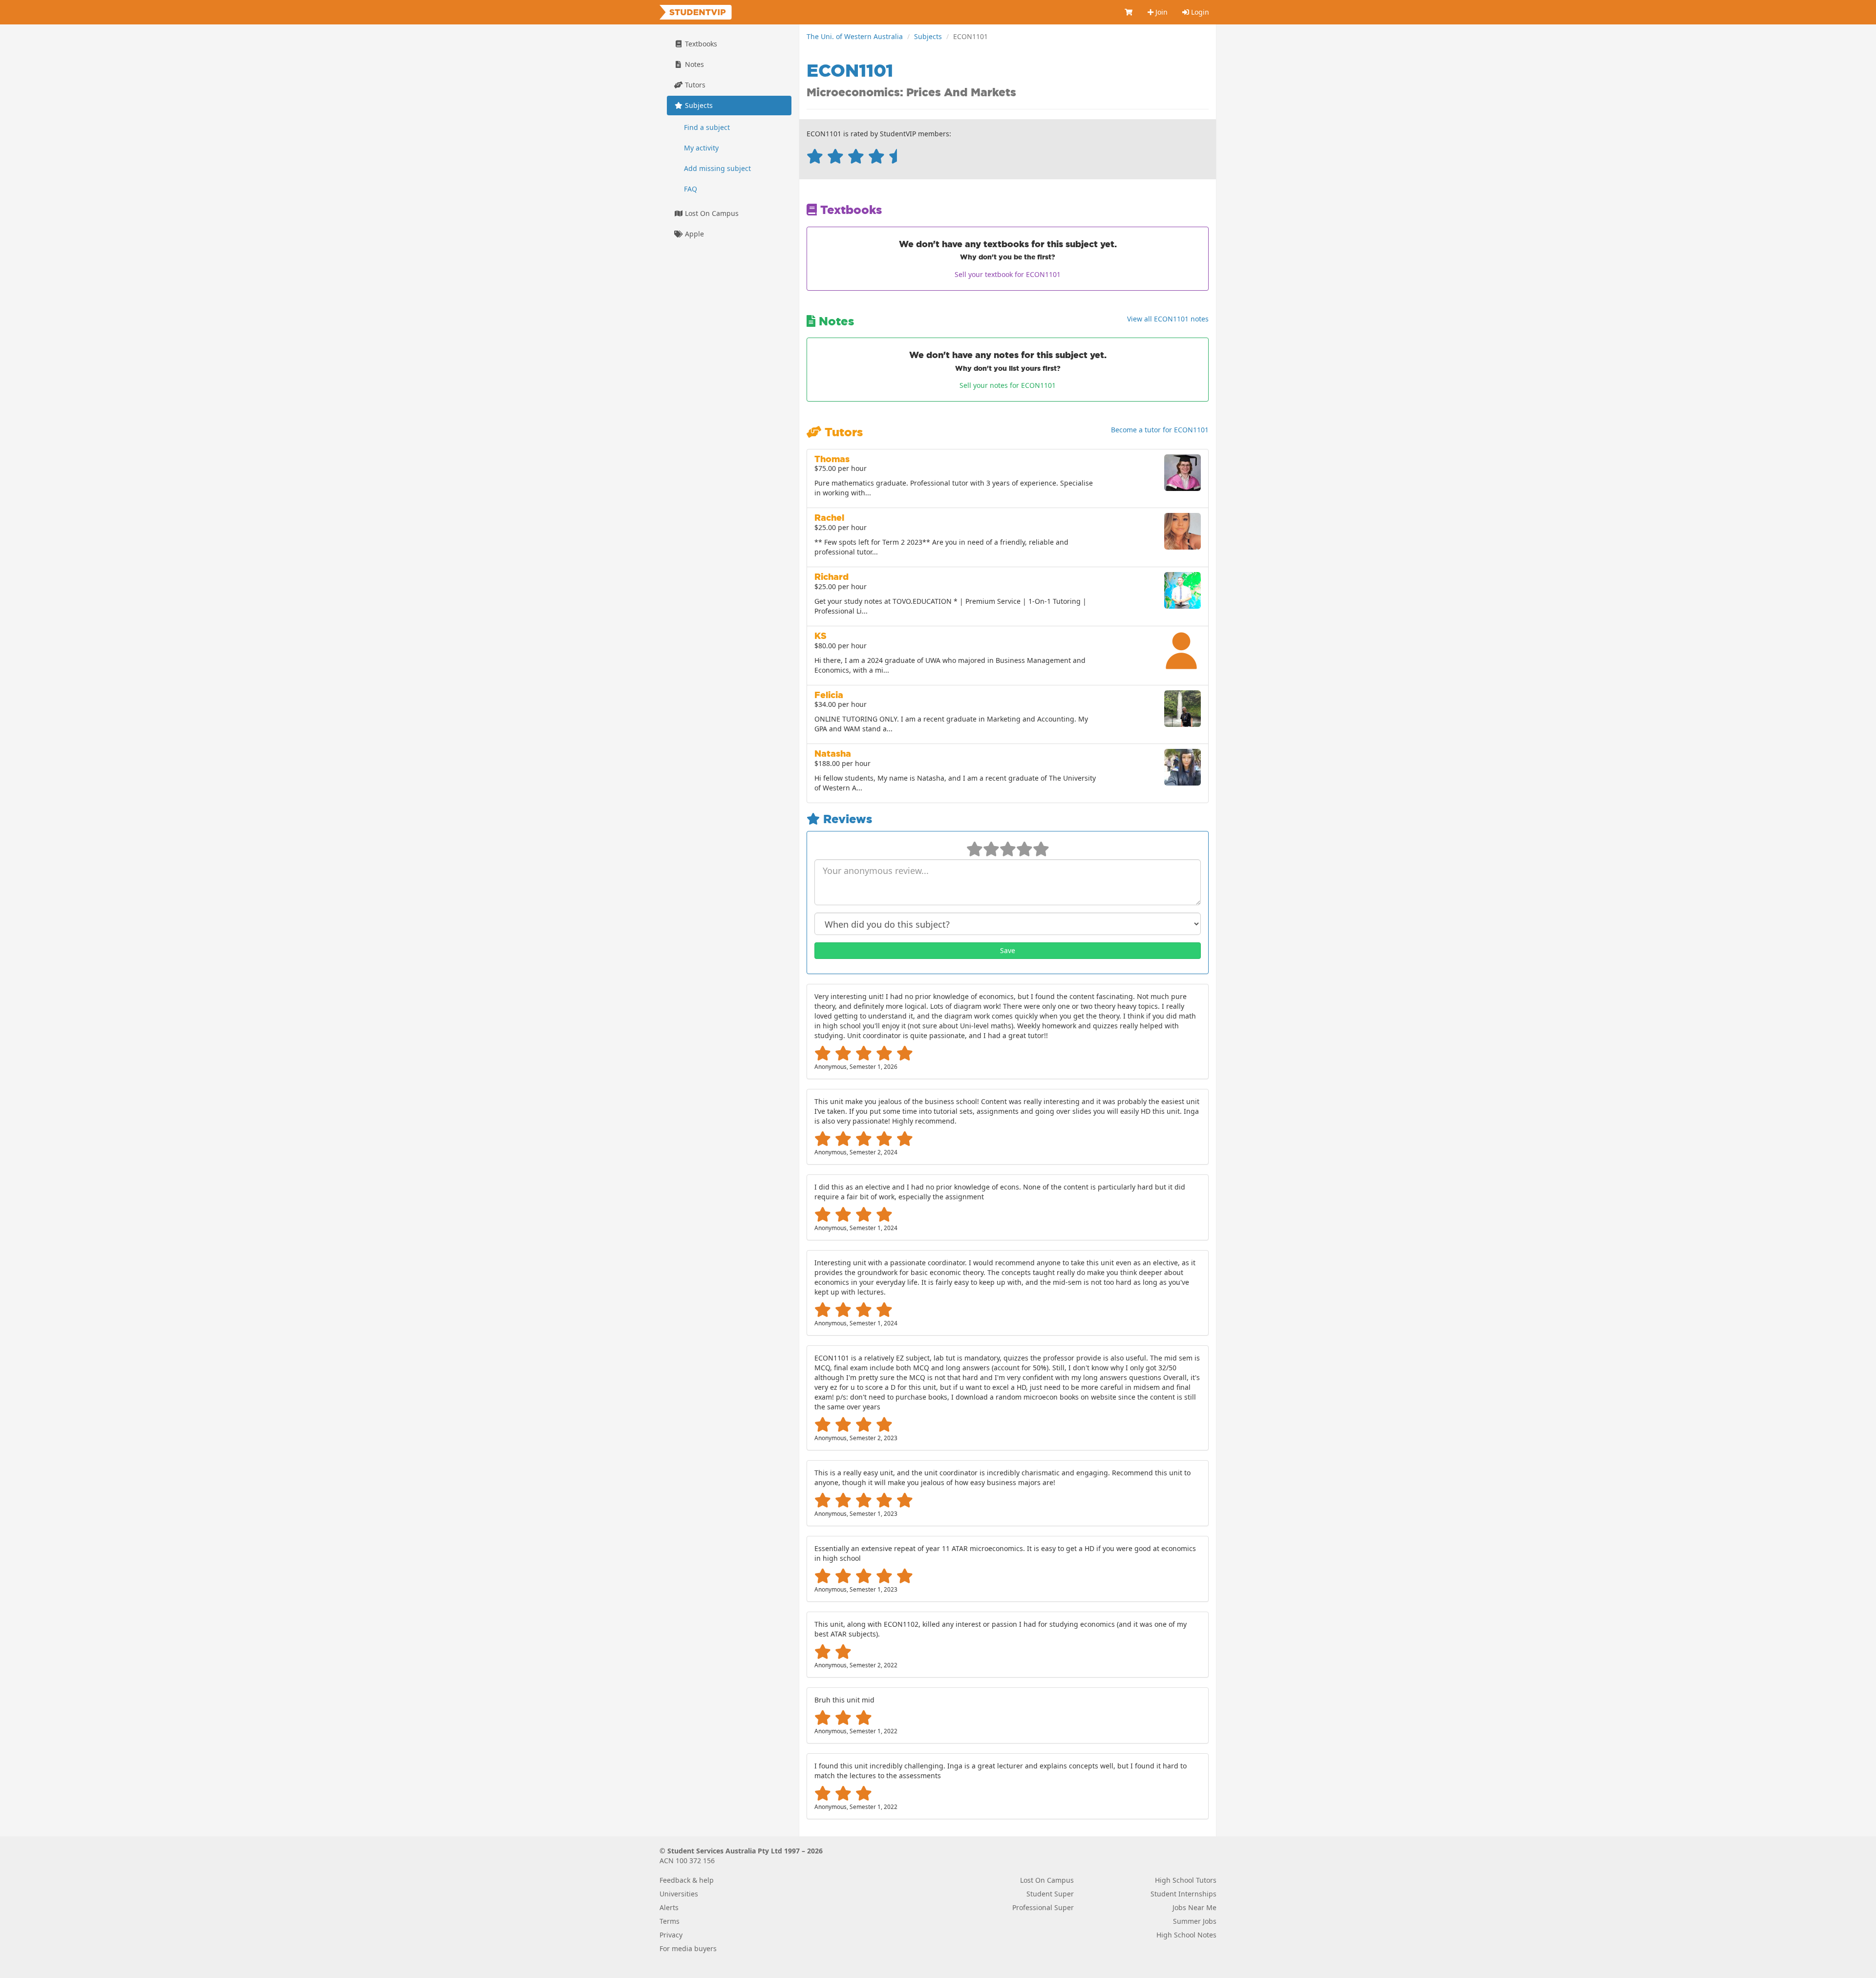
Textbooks (700, 44)
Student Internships (1183, 1894)
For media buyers (688, 1948)
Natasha (833, 754)
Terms (670, 1921)
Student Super (1050, 1894)
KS (821, 636)
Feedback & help (687, 1880)
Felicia (829, 695)
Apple (693, 234)
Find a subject (707, 127)
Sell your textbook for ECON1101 (1008, 274)
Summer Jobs (1195, 1921)
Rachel (829, 518)
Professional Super (1043, 1907)
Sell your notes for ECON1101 (1008, 385)
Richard (831, 577)
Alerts (669, 1907)
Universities (679, 1894)
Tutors (694, 85)
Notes (693, 64)
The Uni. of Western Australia (855, 36)
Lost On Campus (711, 213)
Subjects (928, 36)
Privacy (671, 1935)
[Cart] (1129, 12)
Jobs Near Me (1194, 1907)
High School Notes (1186, 1935)
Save (1008, 950)
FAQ (691, 189)
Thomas (832, 459)
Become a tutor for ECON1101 (1160, 430)
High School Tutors (1186, 1880)
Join (1161, 12)
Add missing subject (717, 168)
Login (1199, 12)
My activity (701, 148)
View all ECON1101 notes (1168, 319)
